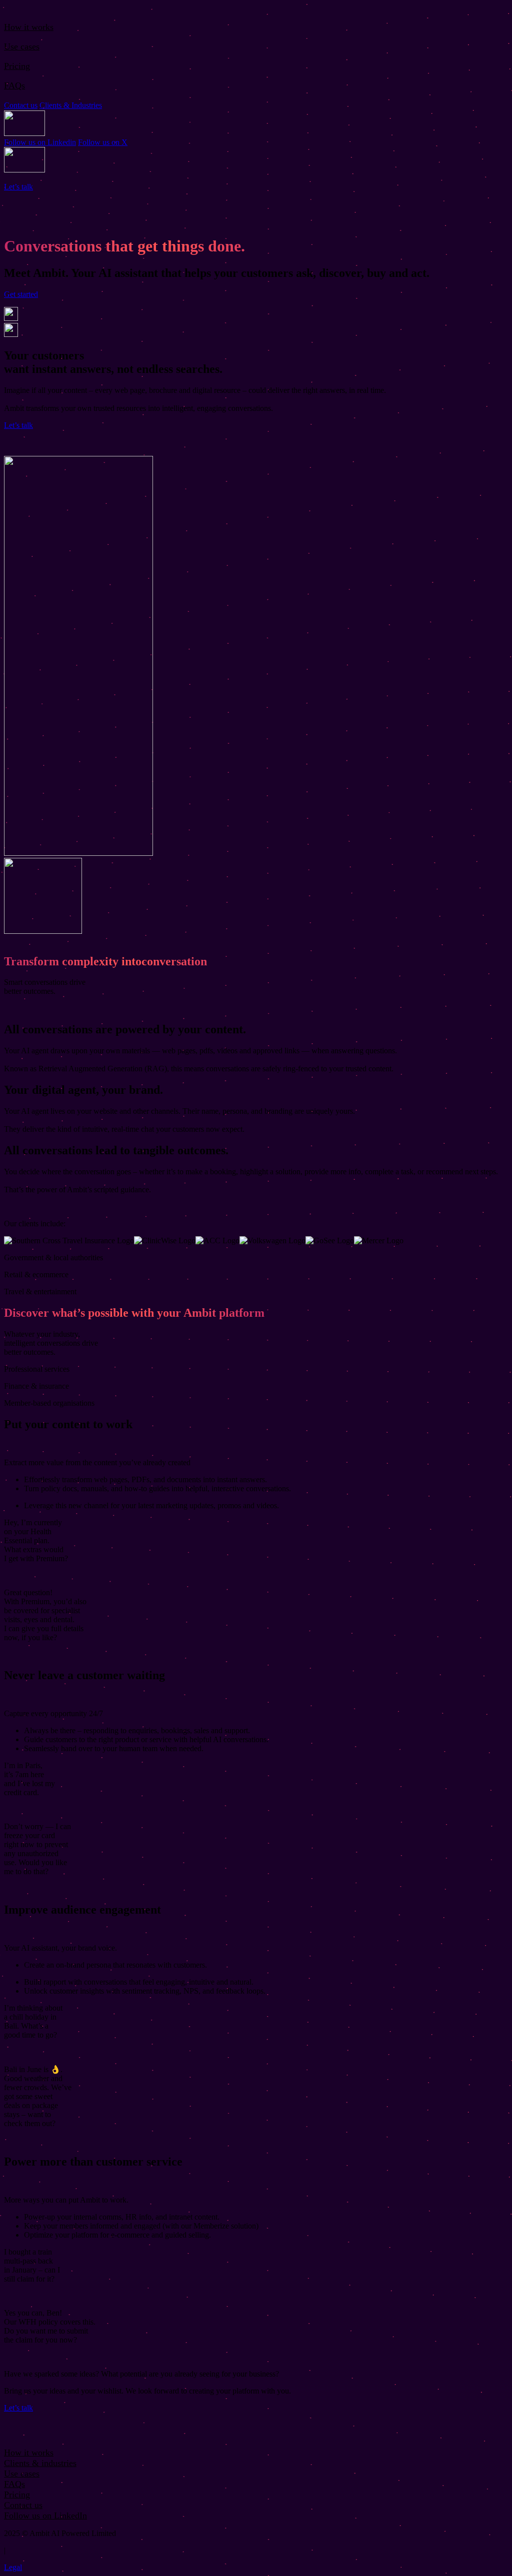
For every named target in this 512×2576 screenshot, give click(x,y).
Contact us (21, 105)
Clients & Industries (71, 105)
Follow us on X (103, 142)
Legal (13, 2567)
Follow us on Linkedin (40, 142)
